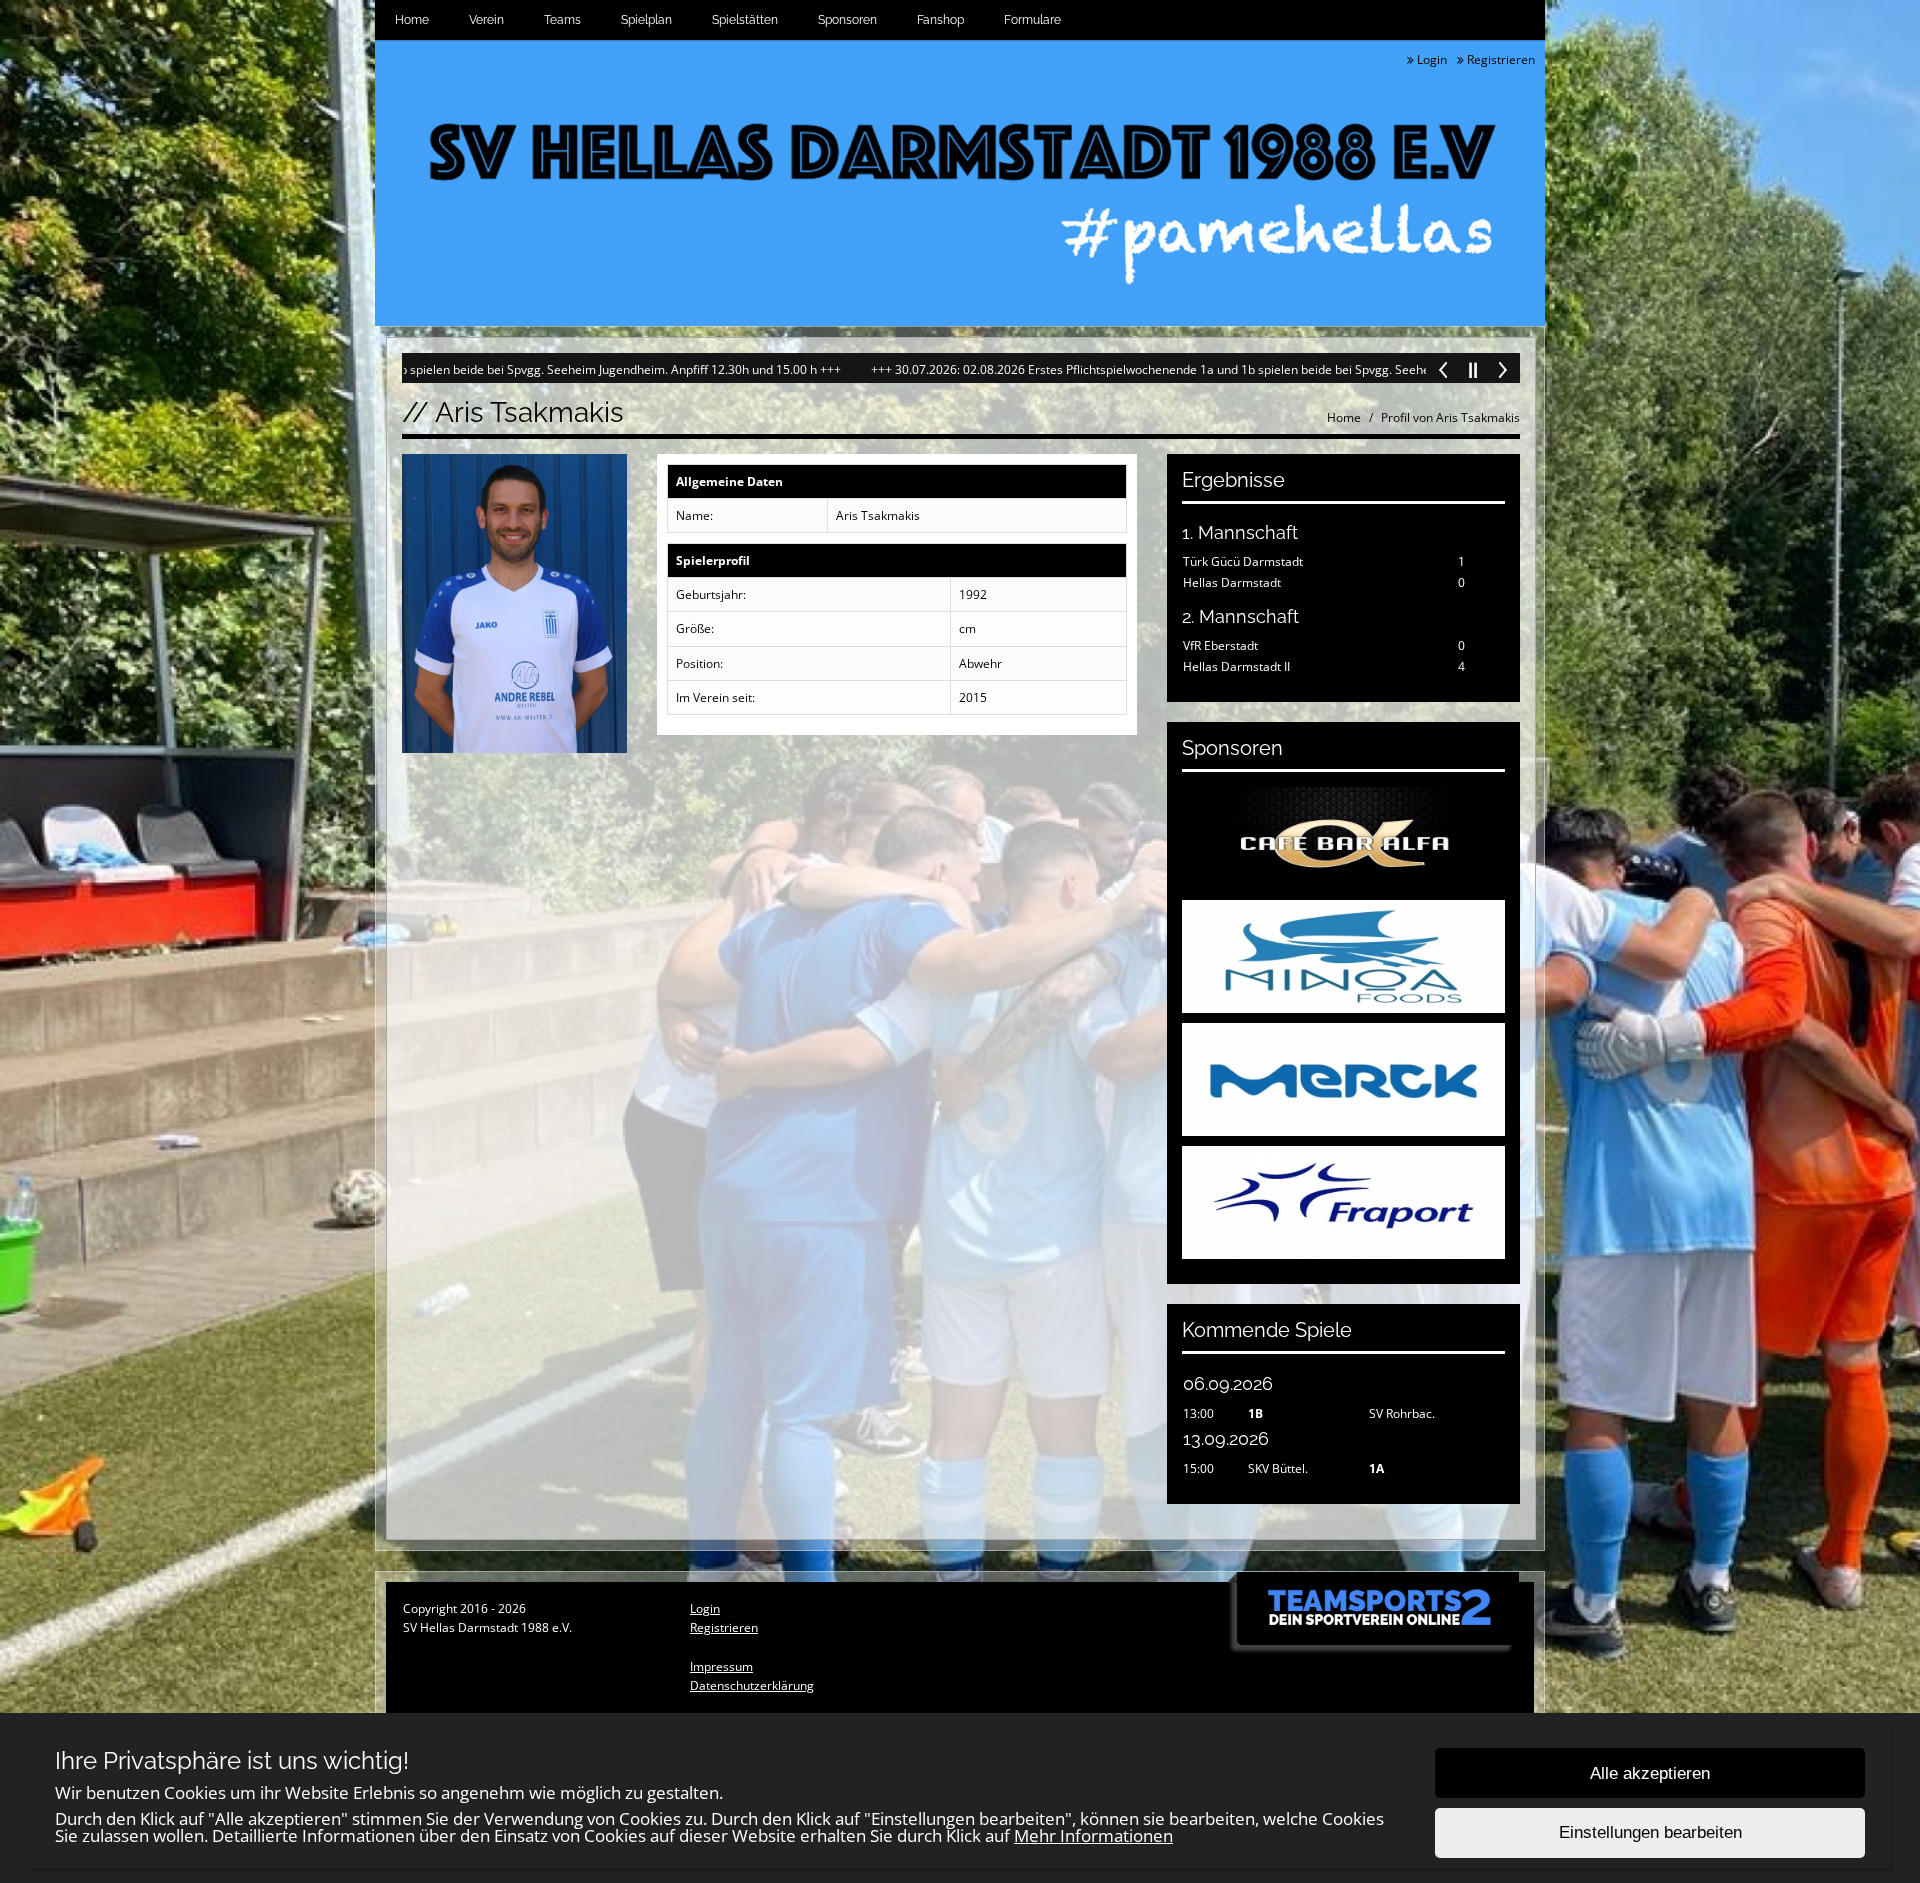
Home (412, 20)
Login (1430, 59)
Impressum (721, 1666)
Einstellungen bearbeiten (1650, 1833)
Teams (562, 20)
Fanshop (940, 20)
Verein (486, 20)
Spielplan (646, 20)
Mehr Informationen (1093, 1835)
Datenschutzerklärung (752, 1685)
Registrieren (1499, 59)
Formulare (1032, 20)
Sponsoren (847, 20)
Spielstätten (745, 20)
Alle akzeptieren (1650, 1773)
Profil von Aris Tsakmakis (1450, 417)
